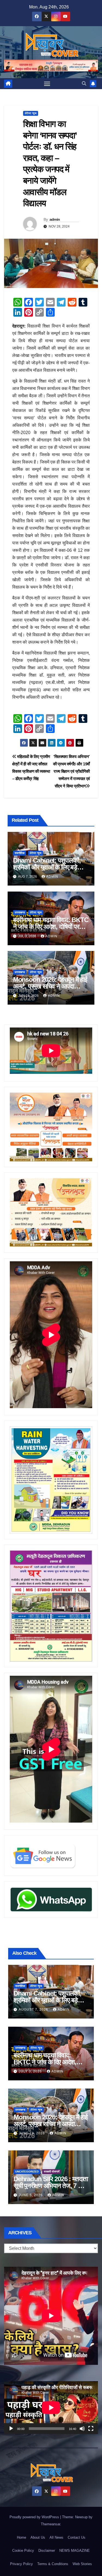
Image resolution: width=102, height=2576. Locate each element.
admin (55, 219)
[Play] (11, 2429)
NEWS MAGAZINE (75, 2551)
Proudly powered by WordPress (35, 2517)
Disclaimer (47, 2551)
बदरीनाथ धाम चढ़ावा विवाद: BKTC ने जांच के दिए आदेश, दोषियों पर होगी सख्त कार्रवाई (51, 927)
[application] (51, 2408)
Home (21, 2537)
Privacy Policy (21, 2564)
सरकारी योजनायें (52, 2172)
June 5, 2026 (31, 2195)
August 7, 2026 (34, 2010)
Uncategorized (27, 2172)
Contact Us (77, 2537)
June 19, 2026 (32, 2133)
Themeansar (50, 2524)
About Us (38, 2537)
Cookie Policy (23, 2551)
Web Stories (82, 2564)
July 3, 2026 (31, 2071)
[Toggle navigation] (47, 84)
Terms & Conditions (53, 2564)
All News (56, 2537)
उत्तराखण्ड (20, 912)
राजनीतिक (20, 853)
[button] (84, 84)
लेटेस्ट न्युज (31, 113)
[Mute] (82, 2429)
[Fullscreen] (91, 2429)
